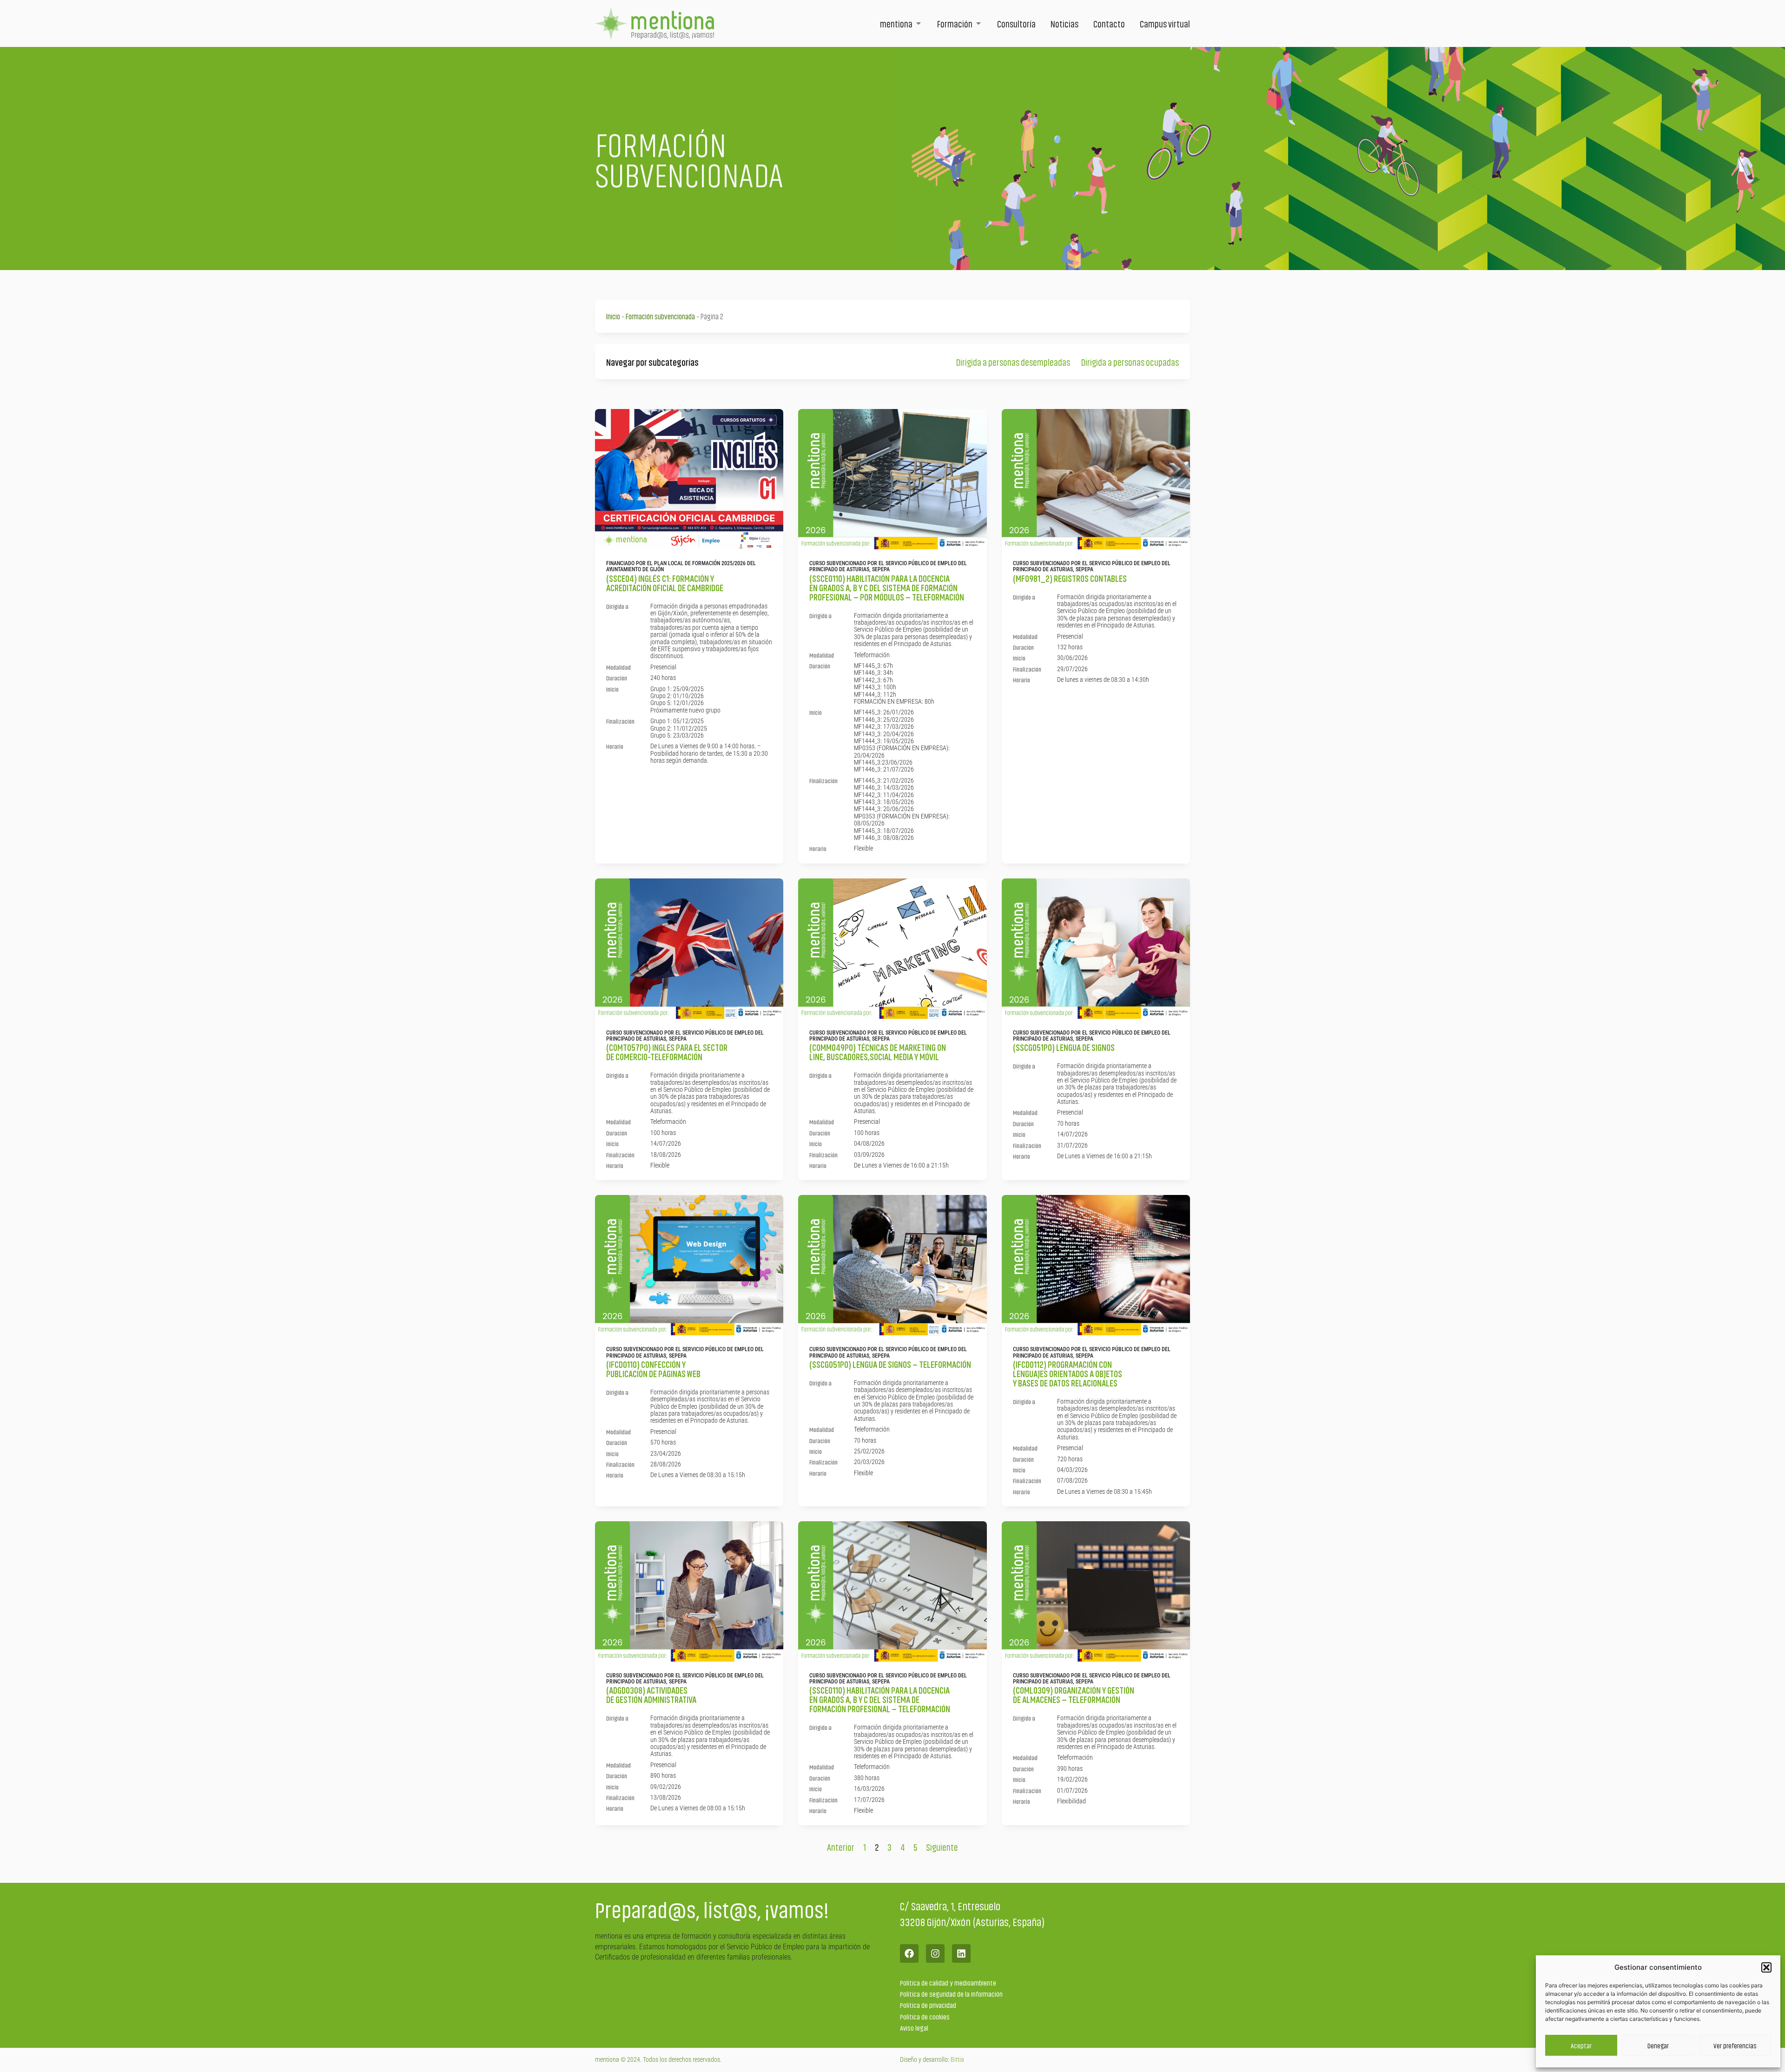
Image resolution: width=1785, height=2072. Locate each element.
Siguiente (942, 1847)
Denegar (1658, 2046)
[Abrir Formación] (978, 23)
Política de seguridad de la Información (951, 1994)
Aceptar (1581, 2046)
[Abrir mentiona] (919, 23)
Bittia (957, 2059)
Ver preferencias (1735, 2046)
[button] (1766, 1967)
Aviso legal (914, 2028)
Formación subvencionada (660, 316)
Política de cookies (925, 2016)
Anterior (841, 1847)
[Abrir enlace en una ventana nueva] (909, 1953)
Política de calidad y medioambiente (948, 1983)
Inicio (613, 316)
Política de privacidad (928, 2005)
